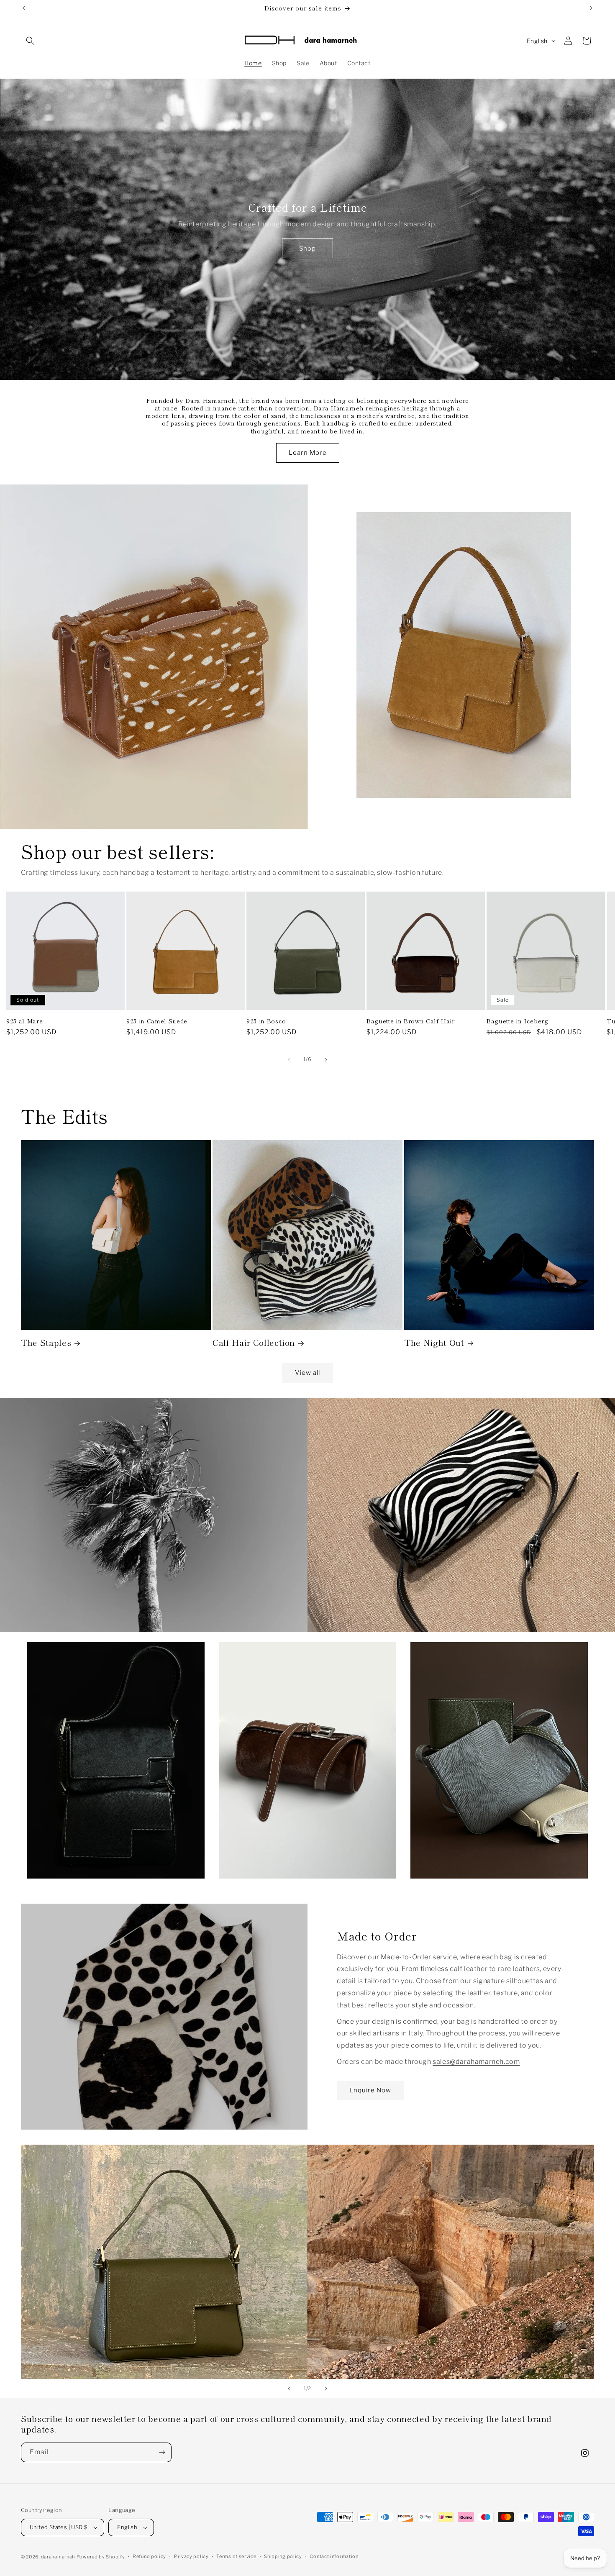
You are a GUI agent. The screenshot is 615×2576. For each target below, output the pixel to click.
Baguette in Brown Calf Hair (411, 1021)
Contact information (334, 2556)
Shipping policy (283, 2556)
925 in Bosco (266, 1021)
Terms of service (236, 2556)
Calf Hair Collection (254, 1342)
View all (307, 1373)
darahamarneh (58, 2557)
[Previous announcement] (24, 8)
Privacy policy (191, 2556)
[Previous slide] (289, 2389)
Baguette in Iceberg (518, 1021)
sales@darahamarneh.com (476, 2062)
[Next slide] (326, 2389)
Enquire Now (370, 2090)
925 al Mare (24, 1021)
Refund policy (149, 2556)
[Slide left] (289, 1060)
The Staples (46, 1342)
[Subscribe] (162, 2452)
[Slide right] (326, 1060)
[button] (30, 41)
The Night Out (434, 1342)
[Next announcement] (591, 8)
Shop (307, 249)
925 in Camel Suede (157, 1021)
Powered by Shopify (101, 2557)
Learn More (308, 453)
